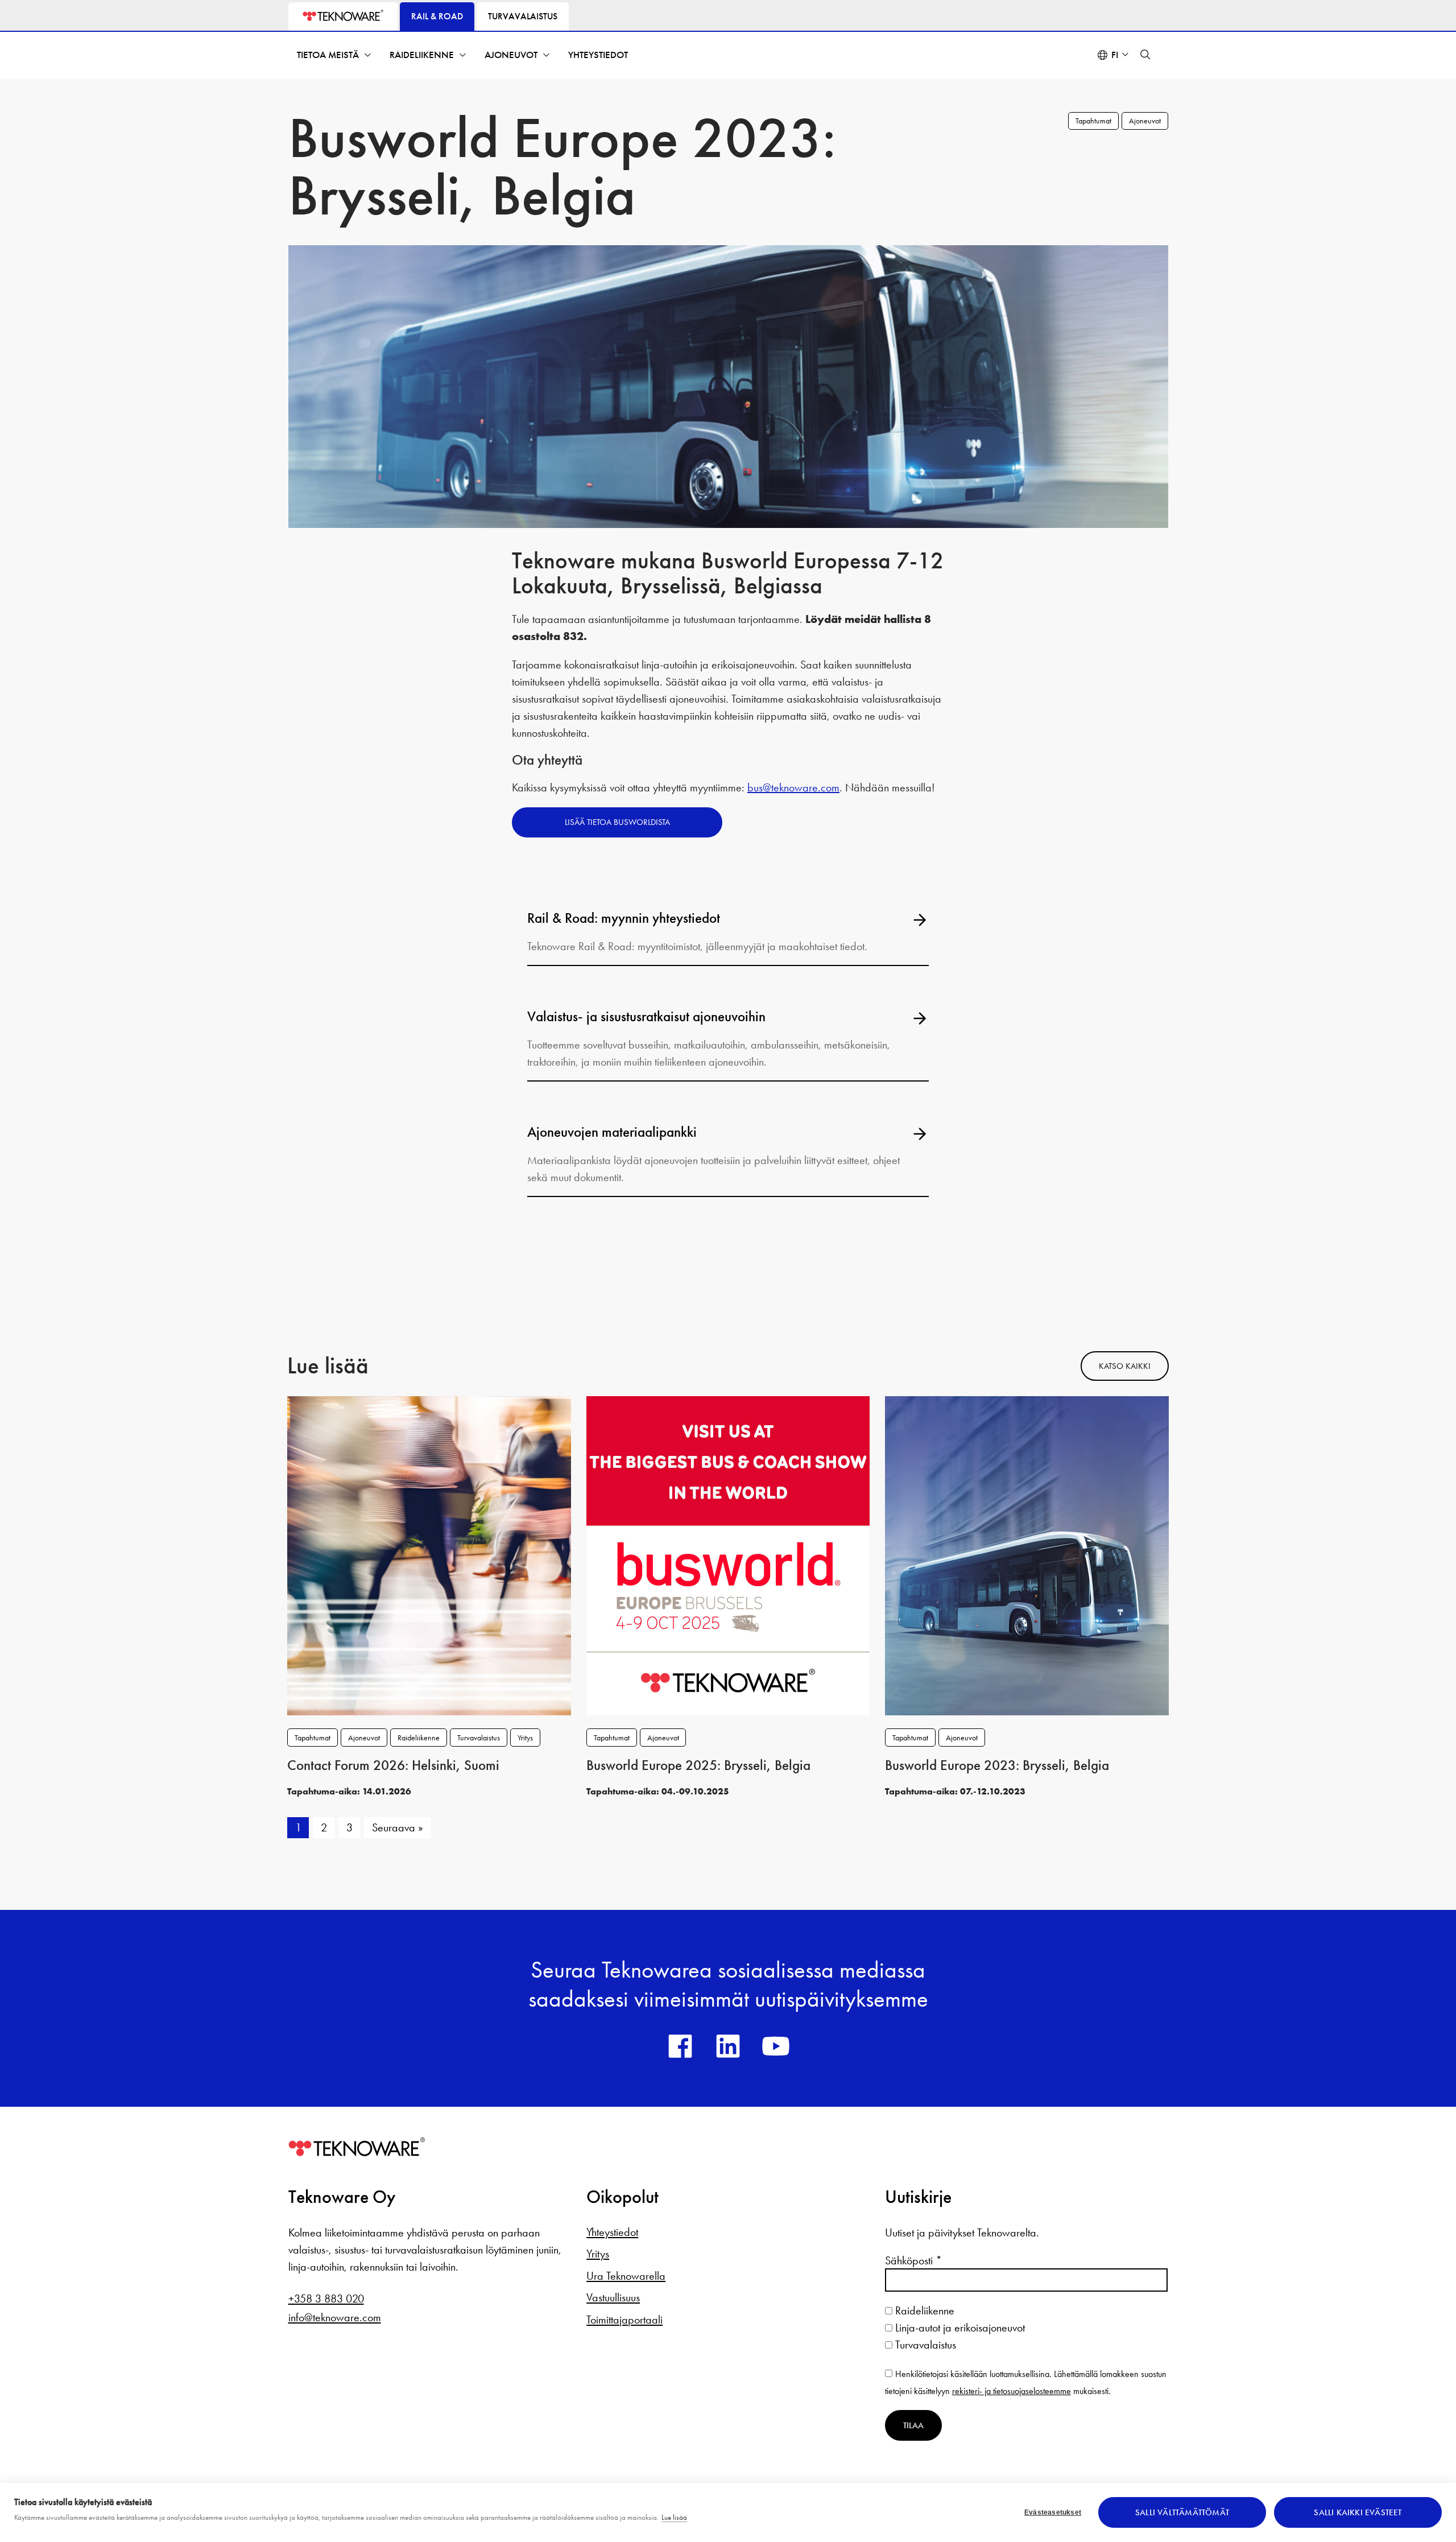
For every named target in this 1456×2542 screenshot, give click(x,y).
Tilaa (913, 2425)
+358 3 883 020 (326, 2298)
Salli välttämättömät (1182, 2512)
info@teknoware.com (335, 2317)
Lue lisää (674, 2517)
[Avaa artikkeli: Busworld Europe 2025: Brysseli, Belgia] (728, 1554)
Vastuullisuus (613, 2297)
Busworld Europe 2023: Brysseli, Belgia (997, 1765)
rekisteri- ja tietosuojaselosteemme (1012, 2391)
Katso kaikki (1125, 1366)
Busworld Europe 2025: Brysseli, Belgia (698, 1765)
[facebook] (680, 2046)
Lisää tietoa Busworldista (617, 822)
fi (1115, 55)
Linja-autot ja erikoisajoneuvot (959, 2328)
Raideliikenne (422, 55)
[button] (1145, 55)
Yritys (525, 1738)
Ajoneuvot (511, 55)
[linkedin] (728, 2046)
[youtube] (776, 2046)
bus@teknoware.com (793, 787)
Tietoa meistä (328, 55)
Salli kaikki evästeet (1358, 2512)
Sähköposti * (913, 2260)
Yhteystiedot (598, 55)
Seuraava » (398, 1827)
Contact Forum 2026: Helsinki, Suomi (393, 1765)
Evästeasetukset (1053, 2512)
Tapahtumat (1093, 121)
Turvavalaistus (479, 1738)
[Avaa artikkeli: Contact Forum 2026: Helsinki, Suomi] (429, 1554)
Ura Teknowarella (626, 2276)
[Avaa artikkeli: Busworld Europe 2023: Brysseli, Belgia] (1027, 1554)
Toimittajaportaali (624, 2320)
